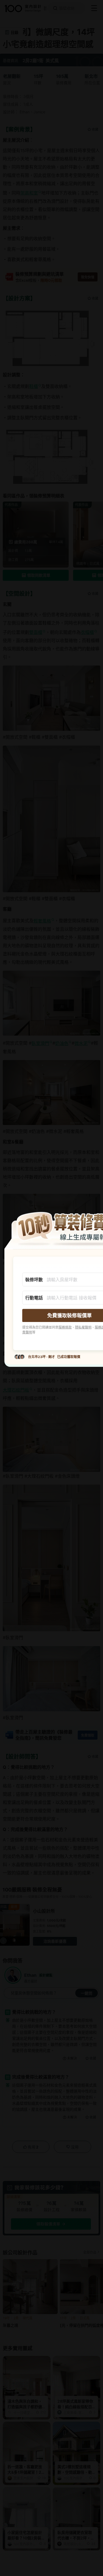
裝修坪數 (34, 1279)
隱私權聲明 (83, 1327)
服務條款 (65, 1327)
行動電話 (34, 1297)
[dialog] (51, 1288)
